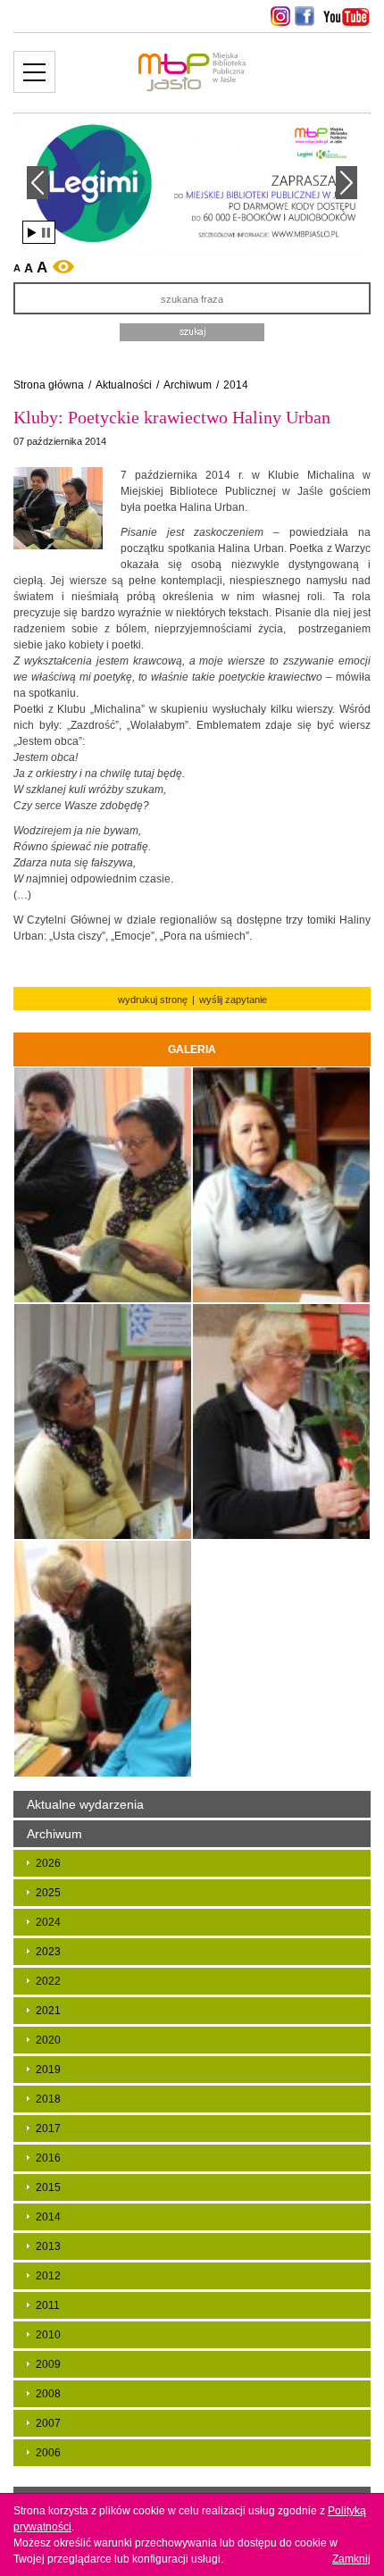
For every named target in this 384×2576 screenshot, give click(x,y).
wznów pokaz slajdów (32, 233)
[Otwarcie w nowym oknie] (278, 16)
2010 (48, 2335)
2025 (48, 1893)
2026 (48, 1863)
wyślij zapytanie (233, 999)
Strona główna (49, 385)
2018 (48, 2099)
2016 (48, 2158)
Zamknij (351, 2559)
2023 (48, 1952)
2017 (48, 2129)
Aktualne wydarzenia (85, 1804)
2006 (48, 2453)
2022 (48, 1981)
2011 (48, 2305)
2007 (48, 2423)
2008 (48, 2394)
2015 (48, 2187)
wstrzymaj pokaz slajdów (46, 233)
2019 (48, 2070)
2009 (48, 2364)
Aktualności (124, 385)
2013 (48, 2246)
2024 (48, 1922)
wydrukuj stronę (153, 999)
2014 (236, 385)
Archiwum (188, 385)
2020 (48, 2040)
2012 (48, 2276)
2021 (48, 2011)
